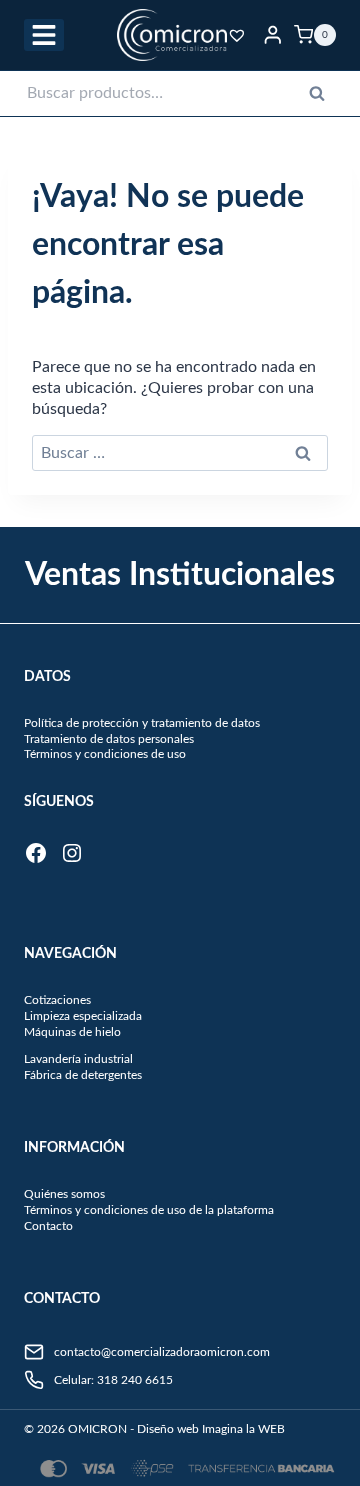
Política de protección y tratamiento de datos (142, 723)
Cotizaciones (57, 1000)
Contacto (48, 1226)
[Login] (273, 34)
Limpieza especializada (83, 1016)
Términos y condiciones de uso (105, 754)
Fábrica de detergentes (83, 1075)
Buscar (323, 98)
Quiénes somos (64, 1194)
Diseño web (168, 1429)
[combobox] (180, 94)
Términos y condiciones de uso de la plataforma (149, 1210)
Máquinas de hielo (72, 1032)
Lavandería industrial (78, 1059)
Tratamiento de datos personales (109, 739)
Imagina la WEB (243, 1429)
